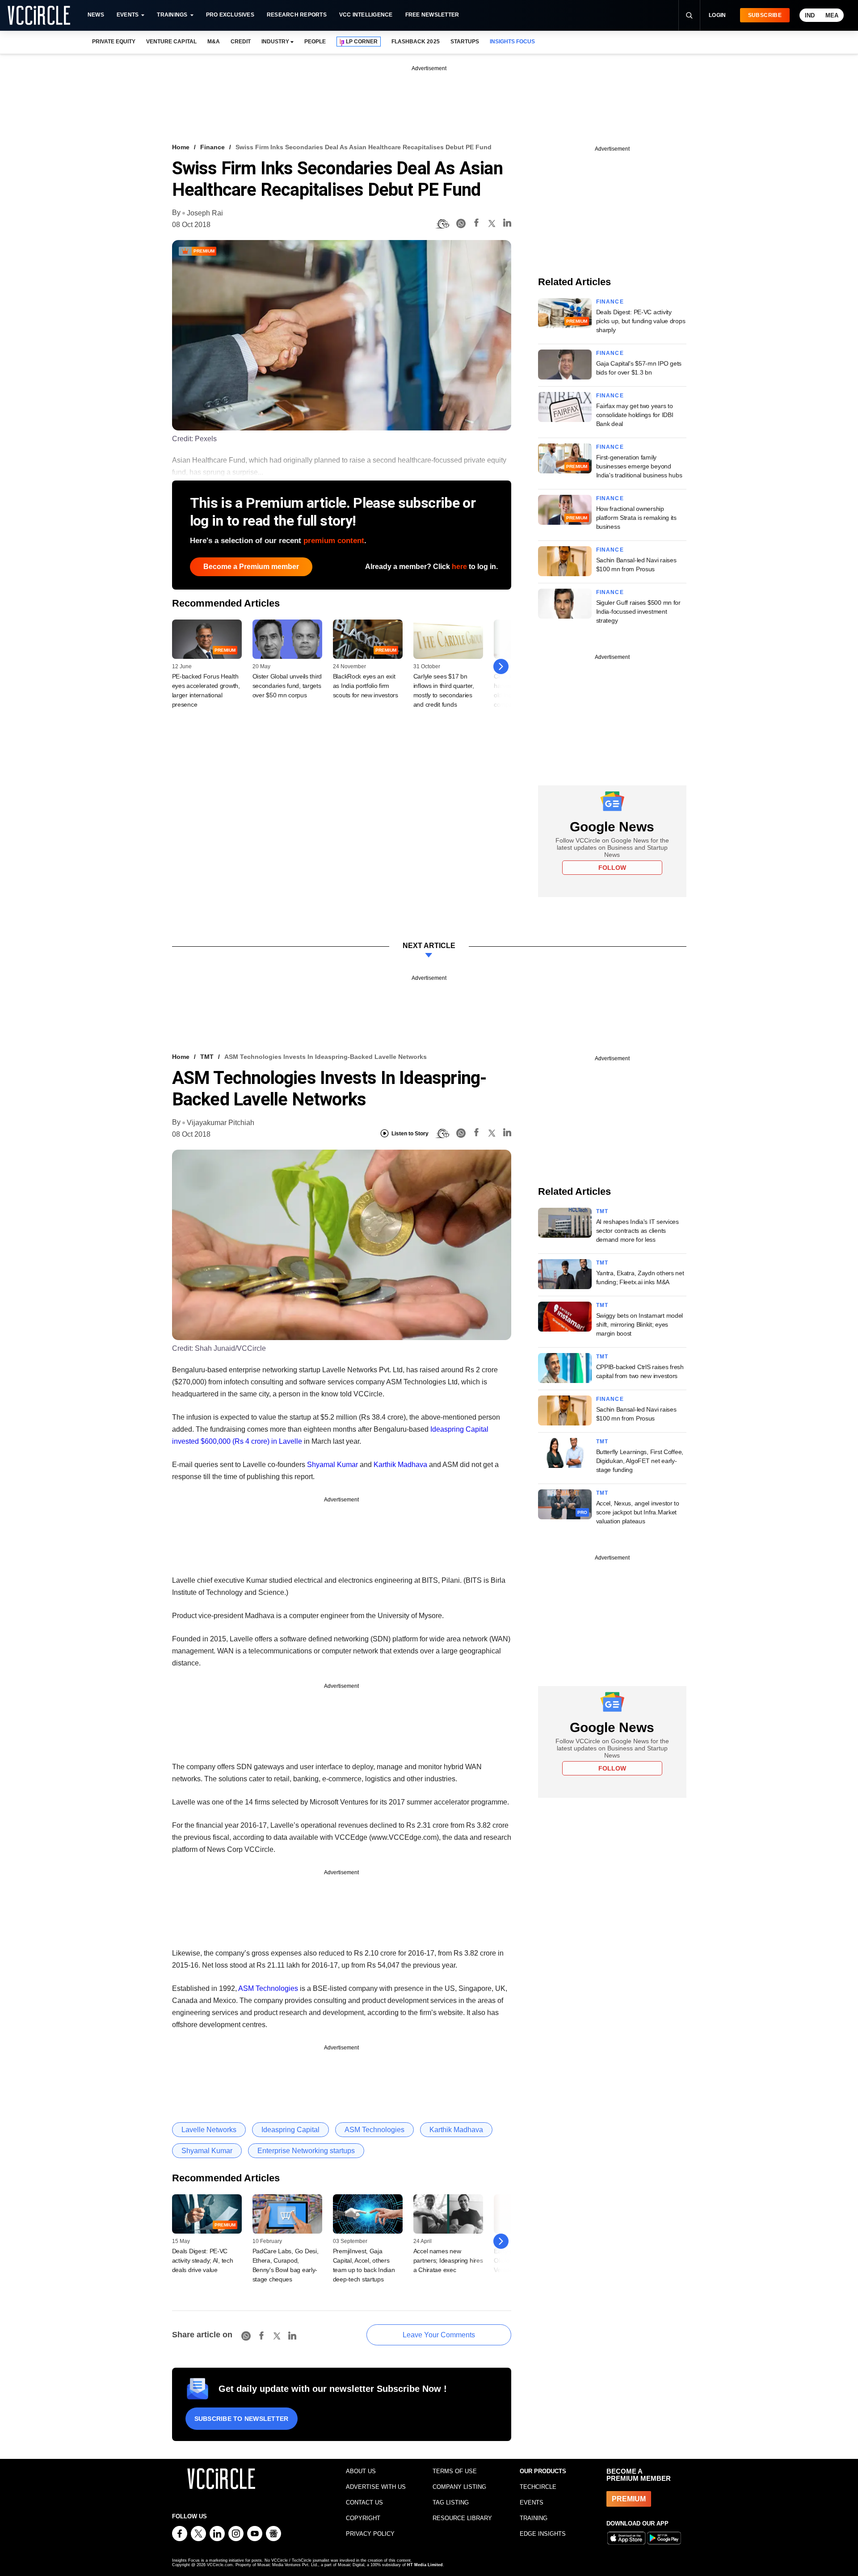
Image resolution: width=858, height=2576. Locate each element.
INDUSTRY (275, 42)
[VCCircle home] (39, 15)
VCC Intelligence (366, 15)
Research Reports (297, 15)
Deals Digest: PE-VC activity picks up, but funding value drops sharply (641, 321)
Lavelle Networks (209, 2130)
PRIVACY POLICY (370, 2534)
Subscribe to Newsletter (242, 2419)
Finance (212, 147)
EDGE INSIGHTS (543, 2534)
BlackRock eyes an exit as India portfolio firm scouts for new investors (366, 686)
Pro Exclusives (230, 15)
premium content (334, 541)
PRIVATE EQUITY (114, 42)
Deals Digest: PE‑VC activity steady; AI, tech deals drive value (203, 2260)
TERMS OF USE (455, 2471)
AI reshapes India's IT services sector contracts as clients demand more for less (637, 1231)
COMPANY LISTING (459, 2487)
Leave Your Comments (439, 2335)
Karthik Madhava (400, 1465)
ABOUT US (361, 2471)
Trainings (172, 15)
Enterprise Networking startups (306, 2151)
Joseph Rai (205, 213)
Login (717, 15)
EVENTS (532, 2502)
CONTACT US (364, 2502)
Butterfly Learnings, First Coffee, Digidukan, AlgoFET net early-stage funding (640, 1461)
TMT (207, 1057)
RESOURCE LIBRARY (462, 2518)
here (459, 567)
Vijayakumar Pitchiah (221, 1123)
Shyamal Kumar (332, 1465)
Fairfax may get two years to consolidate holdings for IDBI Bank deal (635, 415)
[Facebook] (476, 224)
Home (181, 147)
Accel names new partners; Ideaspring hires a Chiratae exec (448, 2260)
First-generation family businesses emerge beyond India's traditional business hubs (639, 466)
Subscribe (765, 15)
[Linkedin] (507, 224)
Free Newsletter (432, 15)
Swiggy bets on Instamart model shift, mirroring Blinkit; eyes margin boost (640, 1324)
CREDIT (241, 42)
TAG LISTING (451, 2502)
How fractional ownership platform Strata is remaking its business (636, 518)
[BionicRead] (442, 224)
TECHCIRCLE (538, 2487)
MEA (832, 15)
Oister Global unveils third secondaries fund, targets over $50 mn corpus (287, 686)
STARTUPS (465, 42)
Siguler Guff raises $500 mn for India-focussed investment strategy (638, 611)
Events (128, 15)
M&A (214, 42)
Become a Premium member (251, 567)
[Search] (689, 15)
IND (810, 15)
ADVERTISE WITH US (376, 2487)
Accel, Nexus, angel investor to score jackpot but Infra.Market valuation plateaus (638, 1512)
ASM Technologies (268, 1988)
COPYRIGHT (363, 2518)
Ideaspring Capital (290, 2130)
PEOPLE (315, 42)
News (96, 15)
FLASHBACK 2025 (415, 42)
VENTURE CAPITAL (171, 42)
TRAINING (534, 2518)
